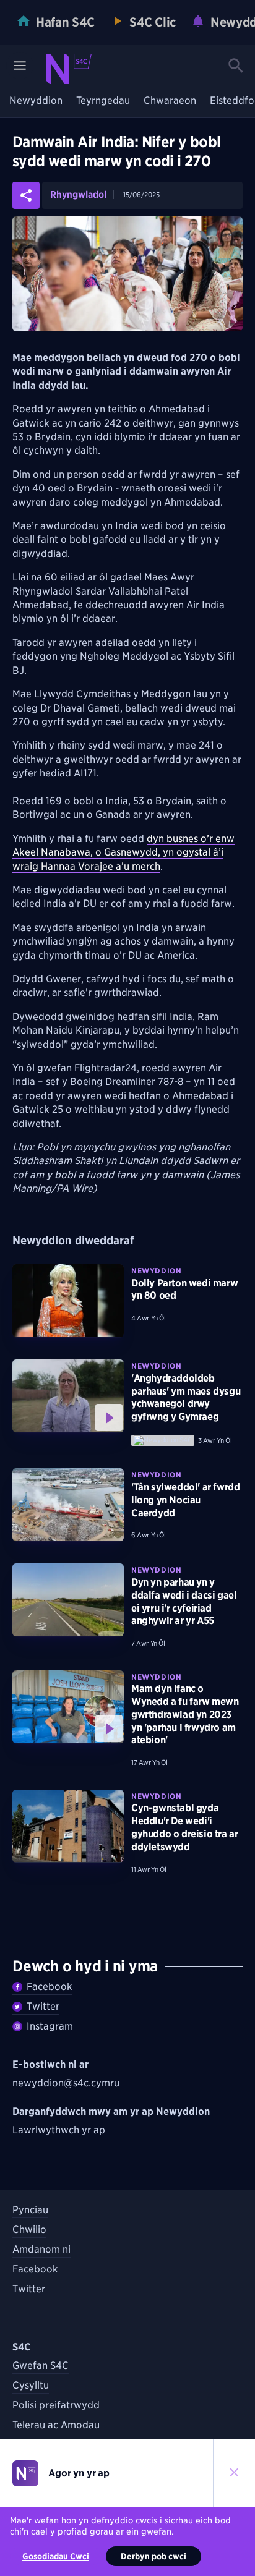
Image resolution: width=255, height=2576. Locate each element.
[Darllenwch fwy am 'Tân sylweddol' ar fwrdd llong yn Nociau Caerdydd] (68, 1505)
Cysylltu (31, 2385)
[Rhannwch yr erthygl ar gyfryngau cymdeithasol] (26, 195)
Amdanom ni (41, 2249)
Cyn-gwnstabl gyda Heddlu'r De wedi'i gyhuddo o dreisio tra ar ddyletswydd (184, 1827)
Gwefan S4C (41, 2366)
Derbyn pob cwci (153, 2556)
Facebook (50, 1987)
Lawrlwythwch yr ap (59, 2130)
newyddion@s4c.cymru (66, 2083)
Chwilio (29, 2230)
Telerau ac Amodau (56, 2425)
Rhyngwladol (78, 195)
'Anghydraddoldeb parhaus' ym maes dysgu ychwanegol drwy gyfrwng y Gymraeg (186, 1397)
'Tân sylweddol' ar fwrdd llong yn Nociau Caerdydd (185, 1500)
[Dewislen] (20, 66)
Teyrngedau (103, 101)
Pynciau (30, 2210)
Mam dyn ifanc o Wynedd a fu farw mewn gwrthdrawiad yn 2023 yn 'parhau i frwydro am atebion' (185, 1714)
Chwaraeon (170, 101)
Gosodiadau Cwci (56, 2556)
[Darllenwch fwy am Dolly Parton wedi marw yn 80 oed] (68, 1301)
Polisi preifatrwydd (56, 2405)
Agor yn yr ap (79, 2473)
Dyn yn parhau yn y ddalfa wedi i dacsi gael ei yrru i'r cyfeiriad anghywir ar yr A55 (184, 1601)
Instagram (50, 2026)
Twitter (43, 2006)
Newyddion (36, 101)
